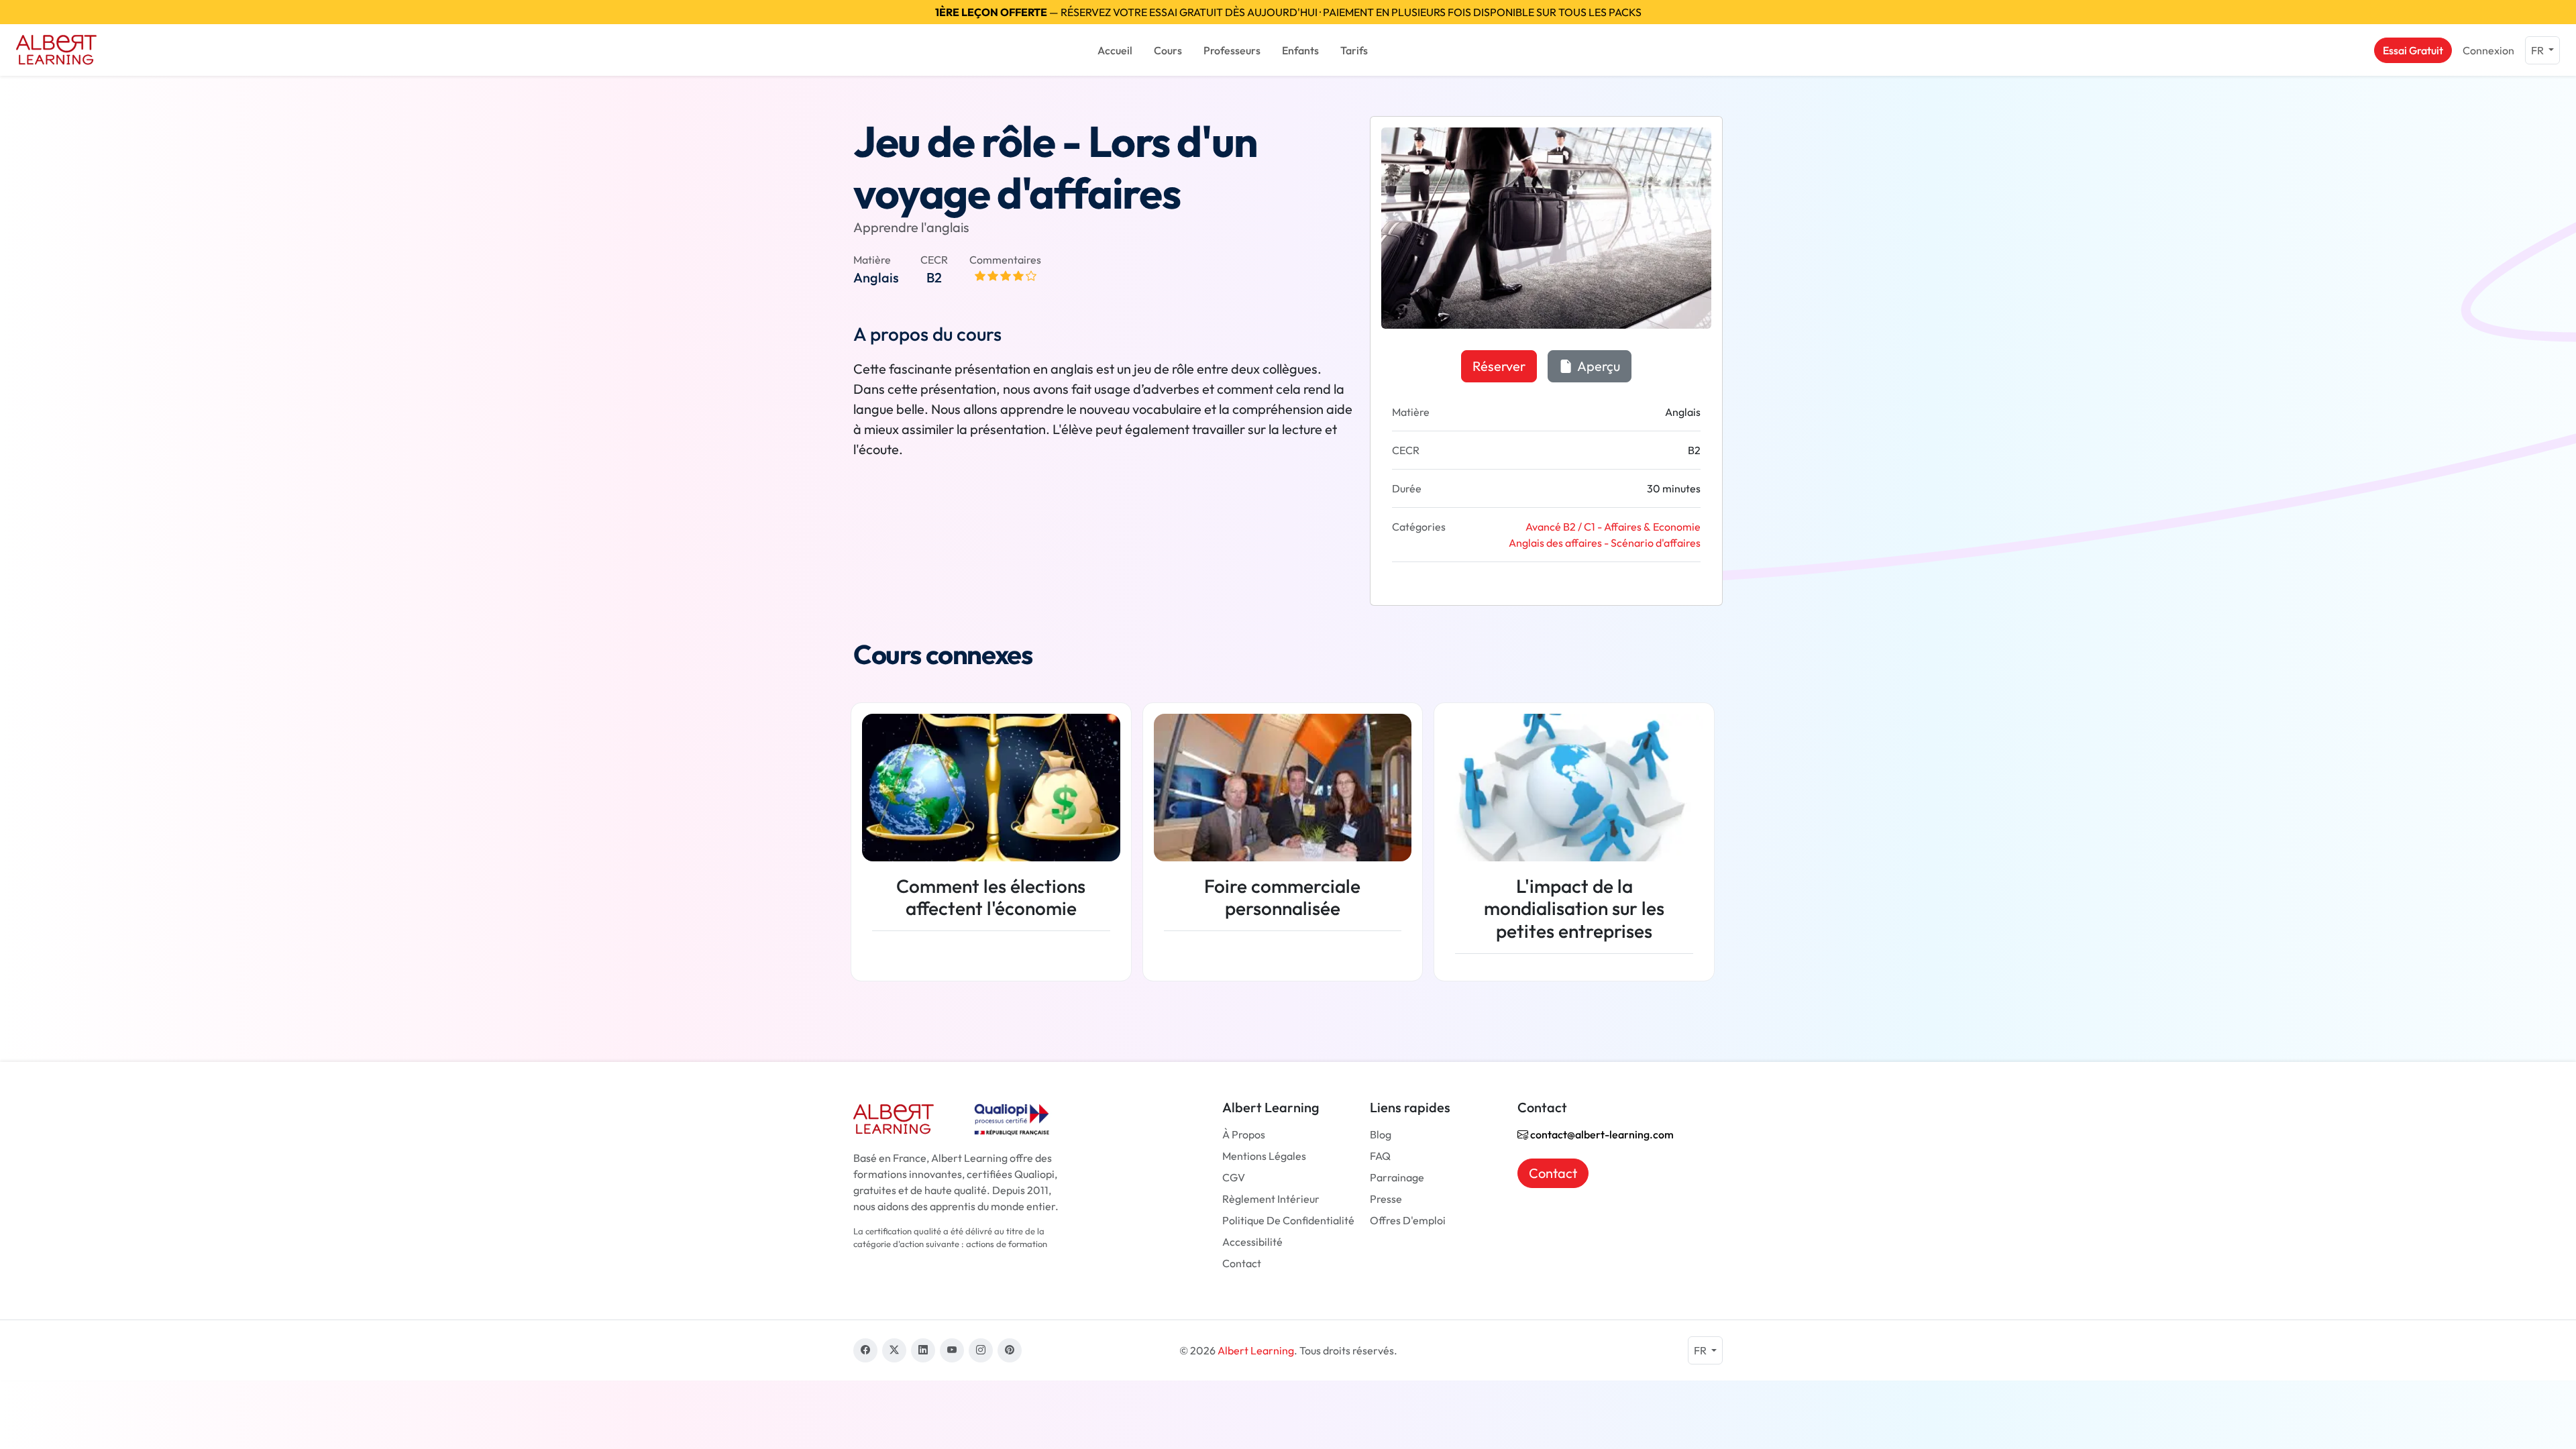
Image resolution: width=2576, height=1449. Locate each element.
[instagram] (981, 1350)
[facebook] (865, 1350)
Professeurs (1232, 50)
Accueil (1115, 50)
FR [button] (2538, 50)
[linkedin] (923, 1350)
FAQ (1380, 1156)
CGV (1234, 1177)
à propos (1244, 1134)
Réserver (1499, 366)
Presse (1386, 1199)
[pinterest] (1010, 1350)
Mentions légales (1264, 1156)
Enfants (1300, 50)
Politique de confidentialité (1288, 1220)
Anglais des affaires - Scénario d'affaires (1605, 543)
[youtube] (952, 1350)
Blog (1381, 1134)
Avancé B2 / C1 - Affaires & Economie (1613, 527)
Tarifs (1354, 50)
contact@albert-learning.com (1601, 1134)
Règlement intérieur (1271, 1199)
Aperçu (1598, 366)
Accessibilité (1252, 1242)
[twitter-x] (894, 1350)
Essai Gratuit (2413, 50)
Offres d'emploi (1408, 1220)
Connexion (2488, 50)
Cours (1168, 50)
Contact (1242, 1263)
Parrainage (1397, 1177)
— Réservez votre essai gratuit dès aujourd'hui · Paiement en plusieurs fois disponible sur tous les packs (1288, 12)
